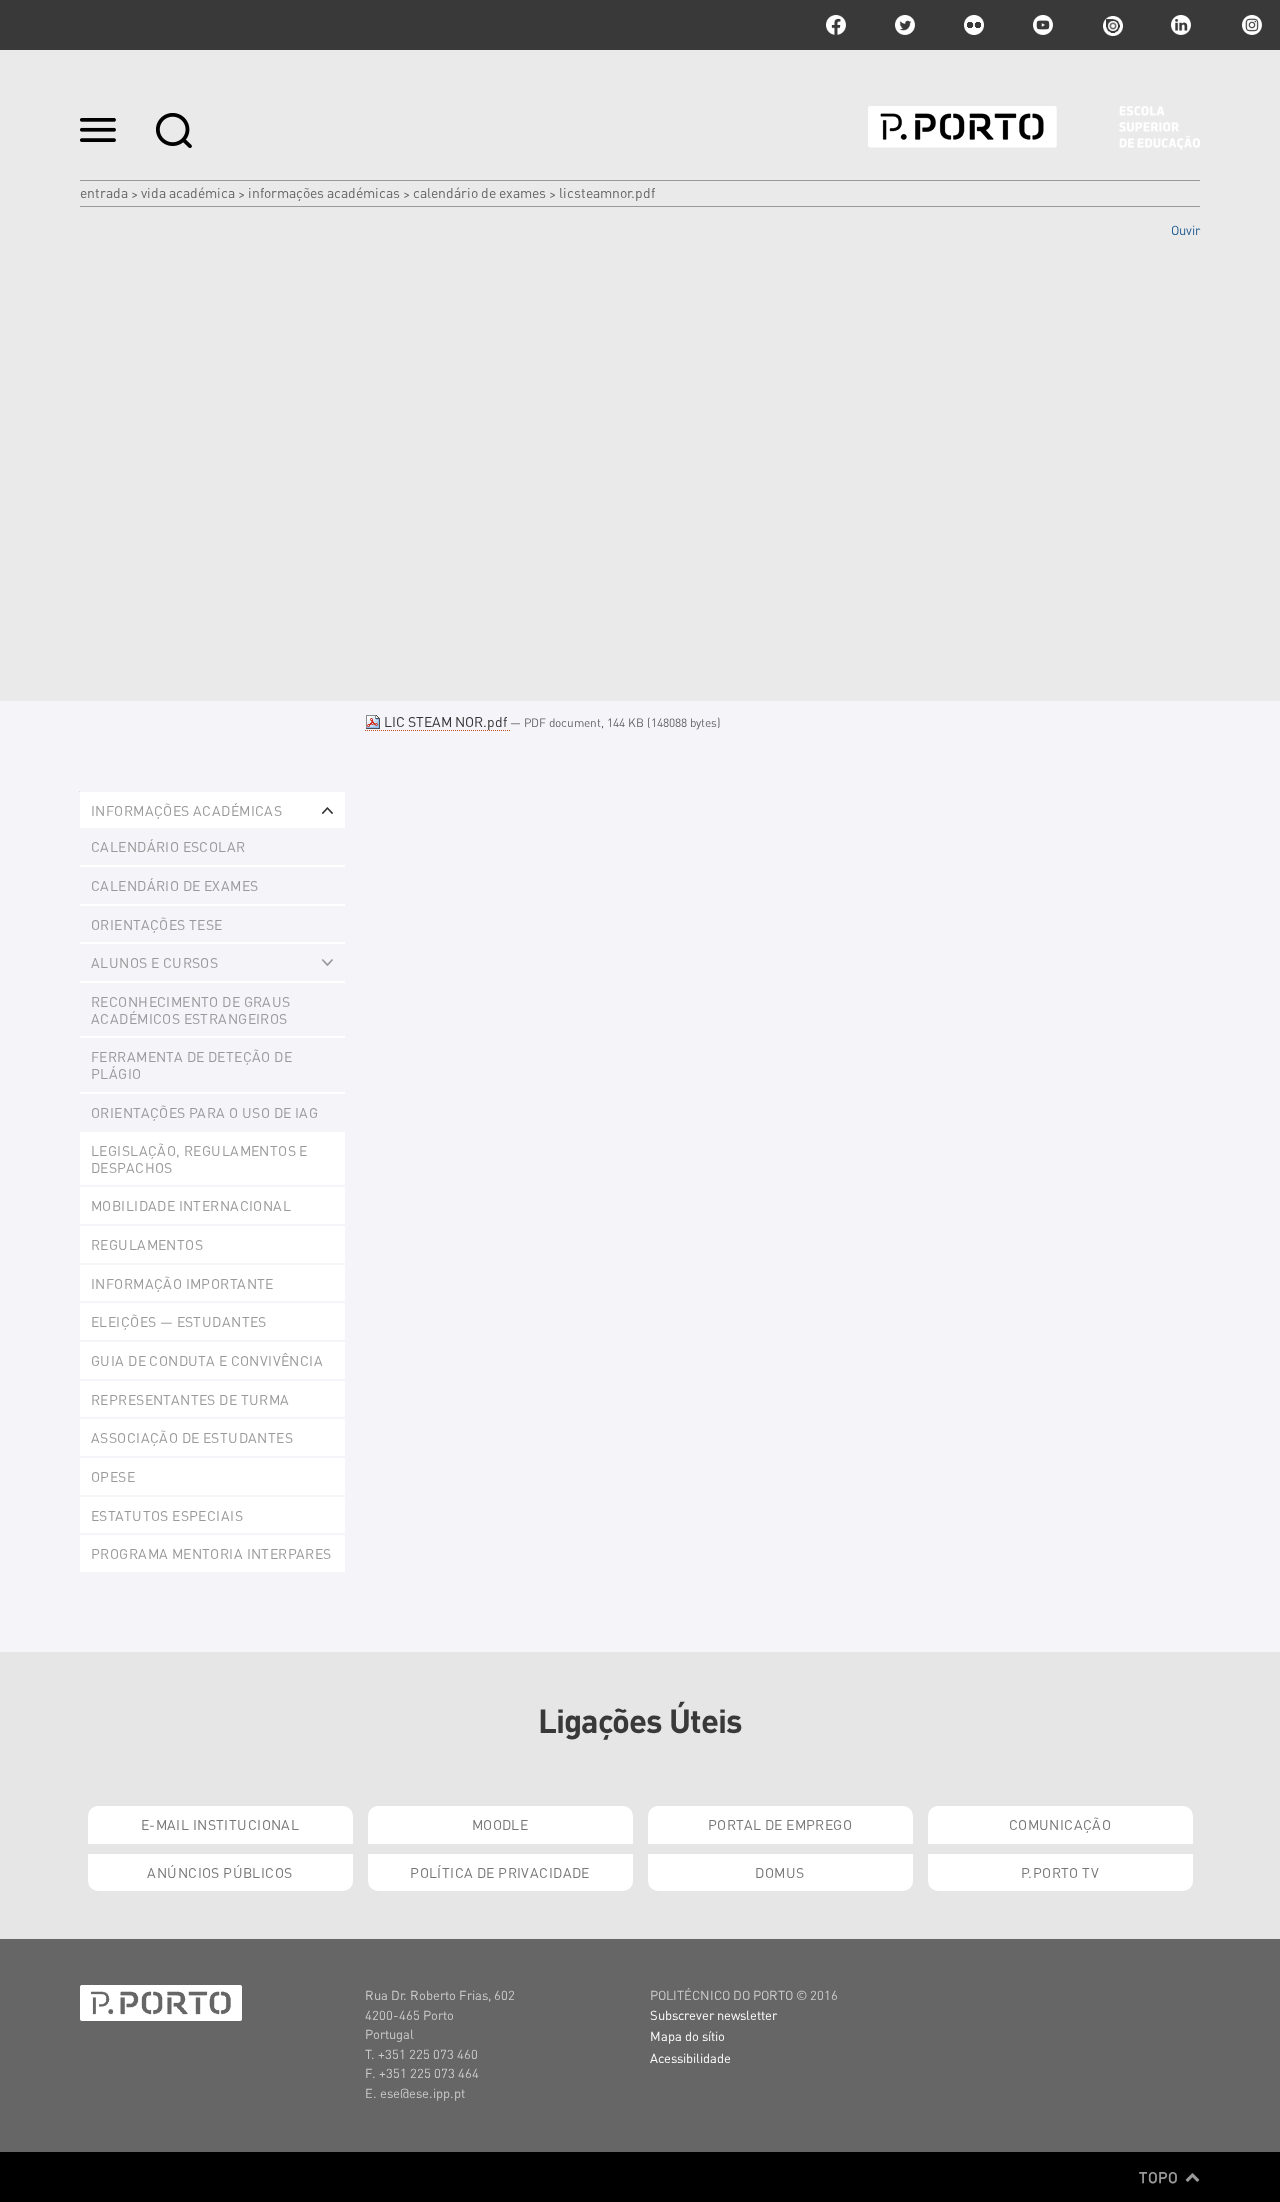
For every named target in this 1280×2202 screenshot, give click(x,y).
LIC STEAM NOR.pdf (445, 721)
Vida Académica (188, 192)
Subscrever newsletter (713, 2014)
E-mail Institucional (220, 1824)
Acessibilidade (690, 2057)
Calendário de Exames (479, 192)
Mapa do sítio (687, 2035)
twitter (905, 25)
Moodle (500, 1824)
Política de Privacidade (500, 1872)
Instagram (1250, 25)
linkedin (1181, 25)
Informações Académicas (324, 192)
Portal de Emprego (780, 1824)
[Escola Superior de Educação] (1034, 128)
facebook (836, 25)
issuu (1112, 25)
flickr (974, 25)
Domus (779, 1872)
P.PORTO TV (1060, 1872)
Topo (1160, 2177)
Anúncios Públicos (219, 1872)
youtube (1043, 25)
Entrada (104, 192)
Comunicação (1060, 1824)
